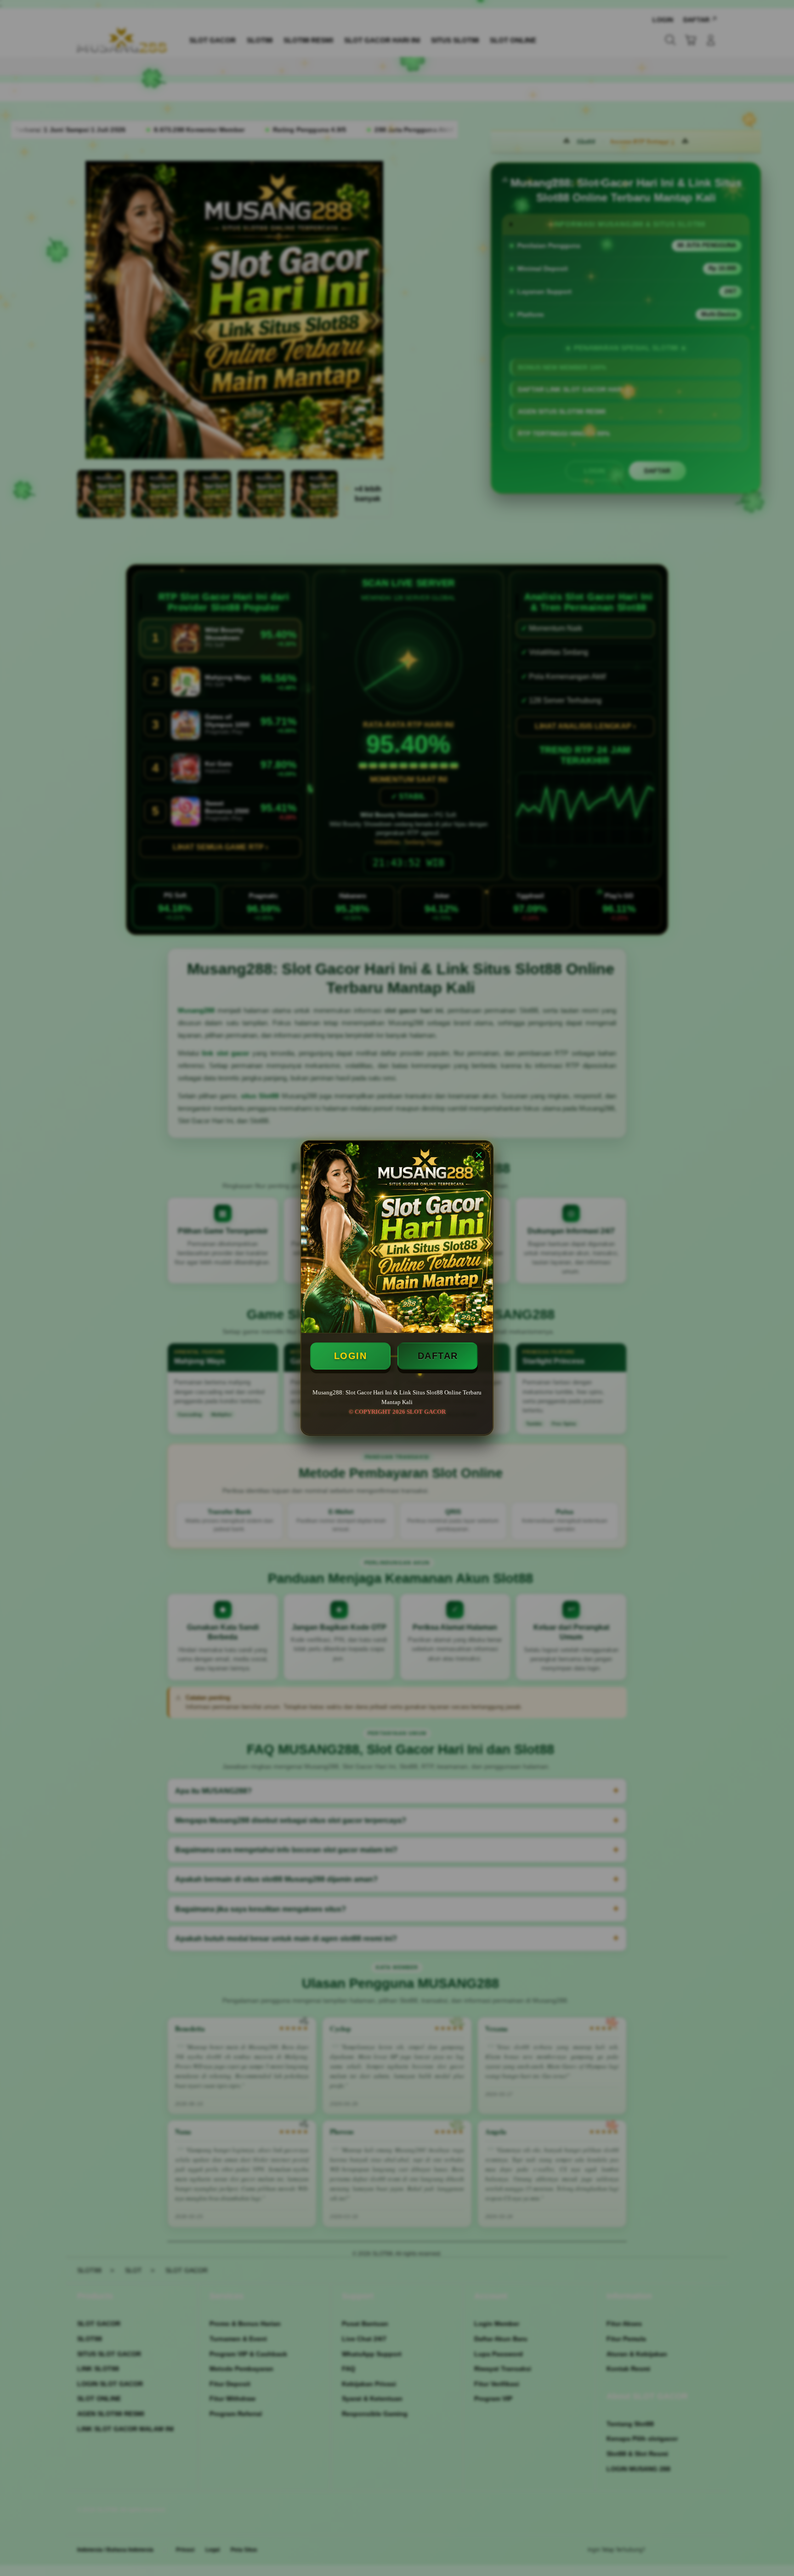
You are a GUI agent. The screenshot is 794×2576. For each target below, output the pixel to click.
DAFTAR (438, 1356)
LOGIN (351, 1356)
